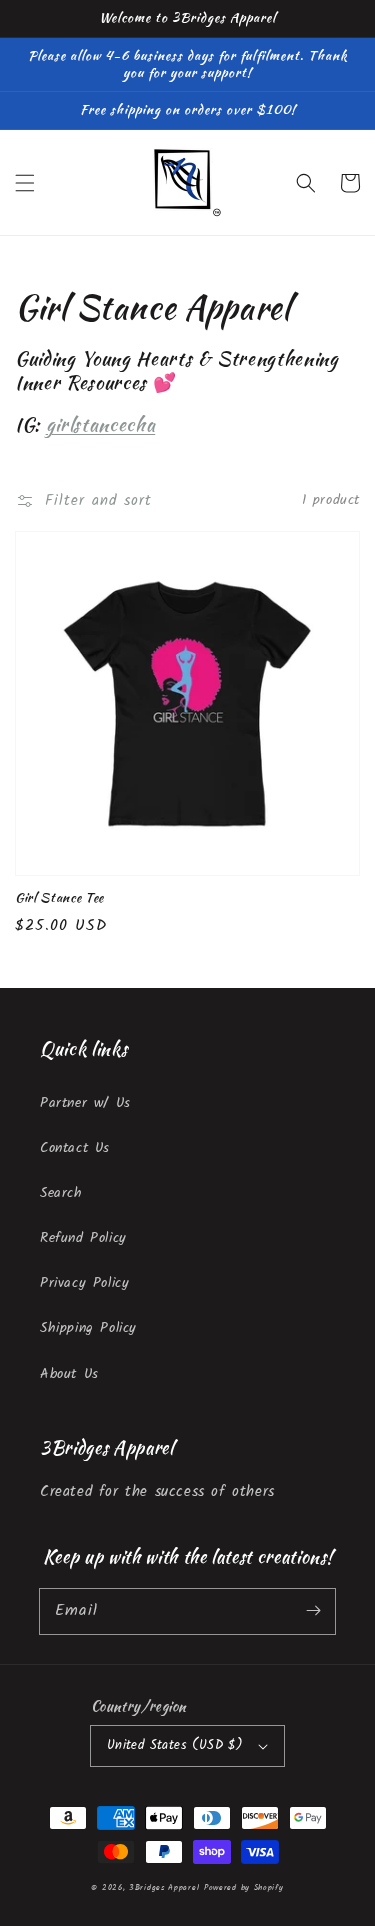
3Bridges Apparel (164, 1887)
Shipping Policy (88, 1328)
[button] (25, 183)
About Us (69, 1374)
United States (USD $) (175, 1745)
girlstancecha (101, 424)
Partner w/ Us (85, 1103)
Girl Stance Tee (59, 898)
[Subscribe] (313, 1611)
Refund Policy (83, 1238)
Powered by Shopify (244, 1887)
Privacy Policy (84, 1283)
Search (61, 1193)
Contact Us (75, 1148)
